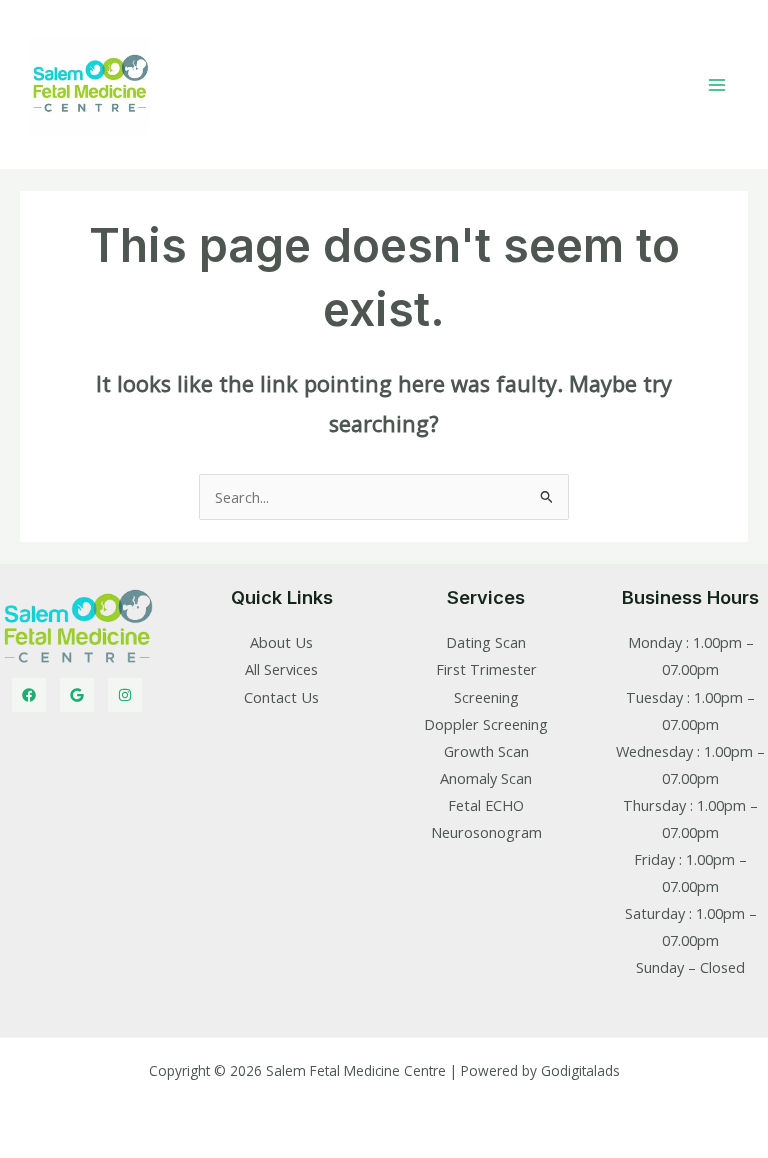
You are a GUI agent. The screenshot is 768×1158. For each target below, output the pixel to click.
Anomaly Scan (486, 778)
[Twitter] (77, 695)
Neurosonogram (486, 832)
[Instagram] (125, 695)
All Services (281, 669)
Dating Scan (486, 642)
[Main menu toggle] (717, 85)
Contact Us (281, 697)
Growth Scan (486, 751)
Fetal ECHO (486, 805)
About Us (281, 642)
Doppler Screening (486, 724)
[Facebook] (29, 695)
